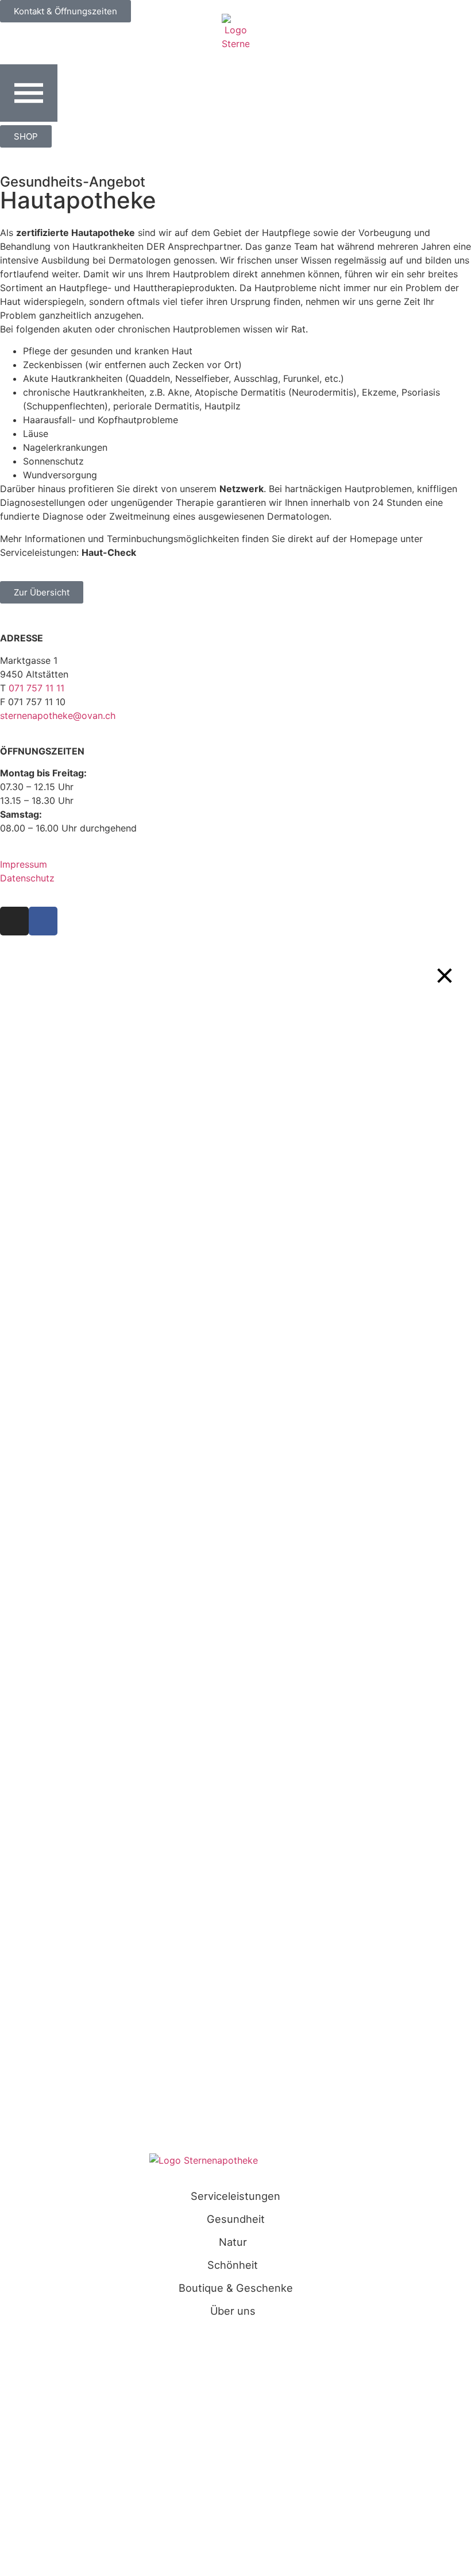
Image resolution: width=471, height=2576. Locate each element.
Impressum (24, 864)
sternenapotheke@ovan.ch (58, 715)
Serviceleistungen (235, 2196)
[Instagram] (14, 921)
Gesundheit (236, 2219)
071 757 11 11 (36, 688)
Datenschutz (27, 878)
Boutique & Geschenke (236, 2288)
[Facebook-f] (43, 921)
